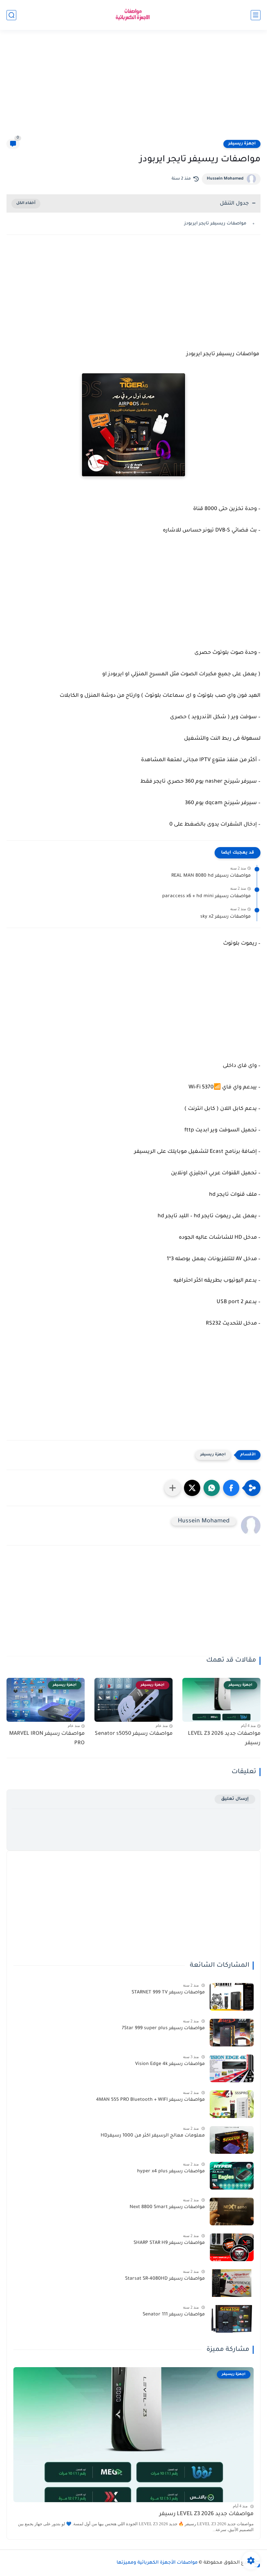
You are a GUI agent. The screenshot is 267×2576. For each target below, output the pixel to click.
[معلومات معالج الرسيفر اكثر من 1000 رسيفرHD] (232, 2140)
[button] (231, 1488)
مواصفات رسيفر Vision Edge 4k (170, 2064)
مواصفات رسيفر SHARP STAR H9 (169, 2243)
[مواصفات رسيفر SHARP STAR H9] (232, 2247)
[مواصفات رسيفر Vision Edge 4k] (232, 2068)
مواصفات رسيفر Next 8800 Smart (167, 2207)
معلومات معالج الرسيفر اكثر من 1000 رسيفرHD (153, 2136)
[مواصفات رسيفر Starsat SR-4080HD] (232, 2283)
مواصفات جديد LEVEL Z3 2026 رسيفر (224, 1739)
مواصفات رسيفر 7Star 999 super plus (163, 2029)
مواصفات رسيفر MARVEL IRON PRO (47, 1739)
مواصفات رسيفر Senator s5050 (134, 1734)
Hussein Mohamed (225, 179)
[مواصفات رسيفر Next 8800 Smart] (232, 2212)
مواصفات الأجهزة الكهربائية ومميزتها (157, 2563)
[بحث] (11, 15)
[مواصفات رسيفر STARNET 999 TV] (232, 1997)
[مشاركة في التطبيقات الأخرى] (173, 1488)
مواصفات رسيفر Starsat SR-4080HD (165, 2279)
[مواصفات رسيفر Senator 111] (232, 2319)
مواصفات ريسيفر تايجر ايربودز (216, 224)
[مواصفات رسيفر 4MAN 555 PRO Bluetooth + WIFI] (232, 2104)
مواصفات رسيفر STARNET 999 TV (168, 1993)
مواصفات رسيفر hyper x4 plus (171, 2172)
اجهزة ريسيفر (242, 144)
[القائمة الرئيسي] (256, 15)
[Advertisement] (133, 88)
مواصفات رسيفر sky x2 (225, 917)
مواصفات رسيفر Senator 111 (174, 2315)
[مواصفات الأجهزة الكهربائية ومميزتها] (133, 15)
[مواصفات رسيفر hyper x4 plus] (232, 2176)
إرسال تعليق (235, 1799)
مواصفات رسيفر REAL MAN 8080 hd (211, 876)
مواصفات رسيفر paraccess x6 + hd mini (206, 897)
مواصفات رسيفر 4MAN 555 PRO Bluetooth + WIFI (150, 2100)
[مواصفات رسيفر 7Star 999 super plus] (232, 2033)
